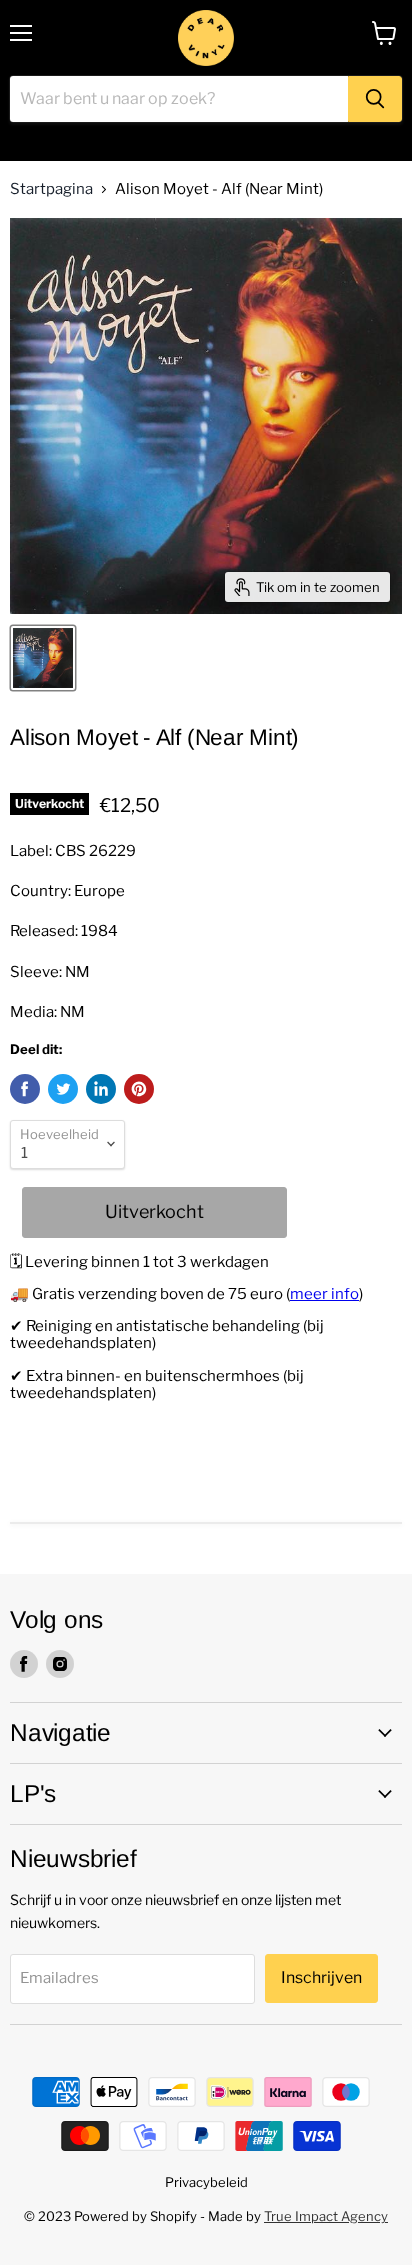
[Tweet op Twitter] (63, 1089)
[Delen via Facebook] (25, 1089)
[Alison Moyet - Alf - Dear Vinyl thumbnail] (43, 658)
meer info (324, 1294)
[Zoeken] (375, 99)
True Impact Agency (326, 2216)
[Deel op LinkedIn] (101, 1089)
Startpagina (51, 189)
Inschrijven (321, 1977)
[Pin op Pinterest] (139, 1089)
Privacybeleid (206, 2182)
